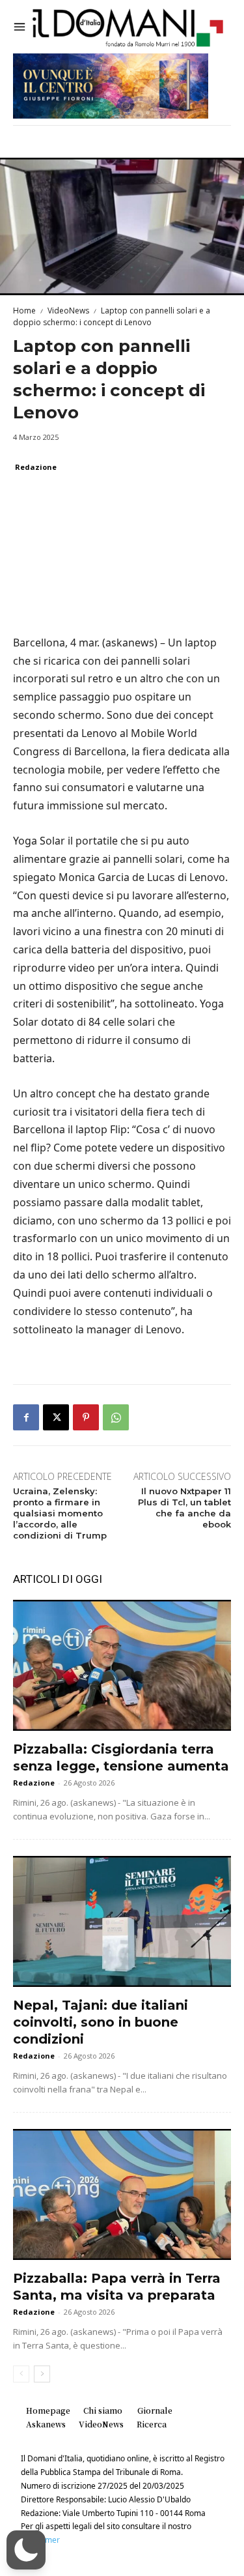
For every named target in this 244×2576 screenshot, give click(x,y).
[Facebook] (26, 1417)
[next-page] (42, 2374)
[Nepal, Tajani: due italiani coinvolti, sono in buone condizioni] (122, 1921)
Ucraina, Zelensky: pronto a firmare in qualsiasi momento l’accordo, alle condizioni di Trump (60, 1513)
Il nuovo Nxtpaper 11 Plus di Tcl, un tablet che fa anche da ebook (184, 1508)
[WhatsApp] (116, 1417)
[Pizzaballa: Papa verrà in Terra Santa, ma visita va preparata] (122, 2194)
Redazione (36, 467)
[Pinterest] (86, 1417)
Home (24, 311)
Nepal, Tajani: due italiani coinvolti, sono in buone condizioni (101, 2022)
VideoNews (68, 311)
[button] (26, 2550)
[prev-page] (21, 2374)
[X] (56, 1417)
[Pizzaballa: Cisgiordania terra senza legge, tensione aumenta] (122, 1665)
